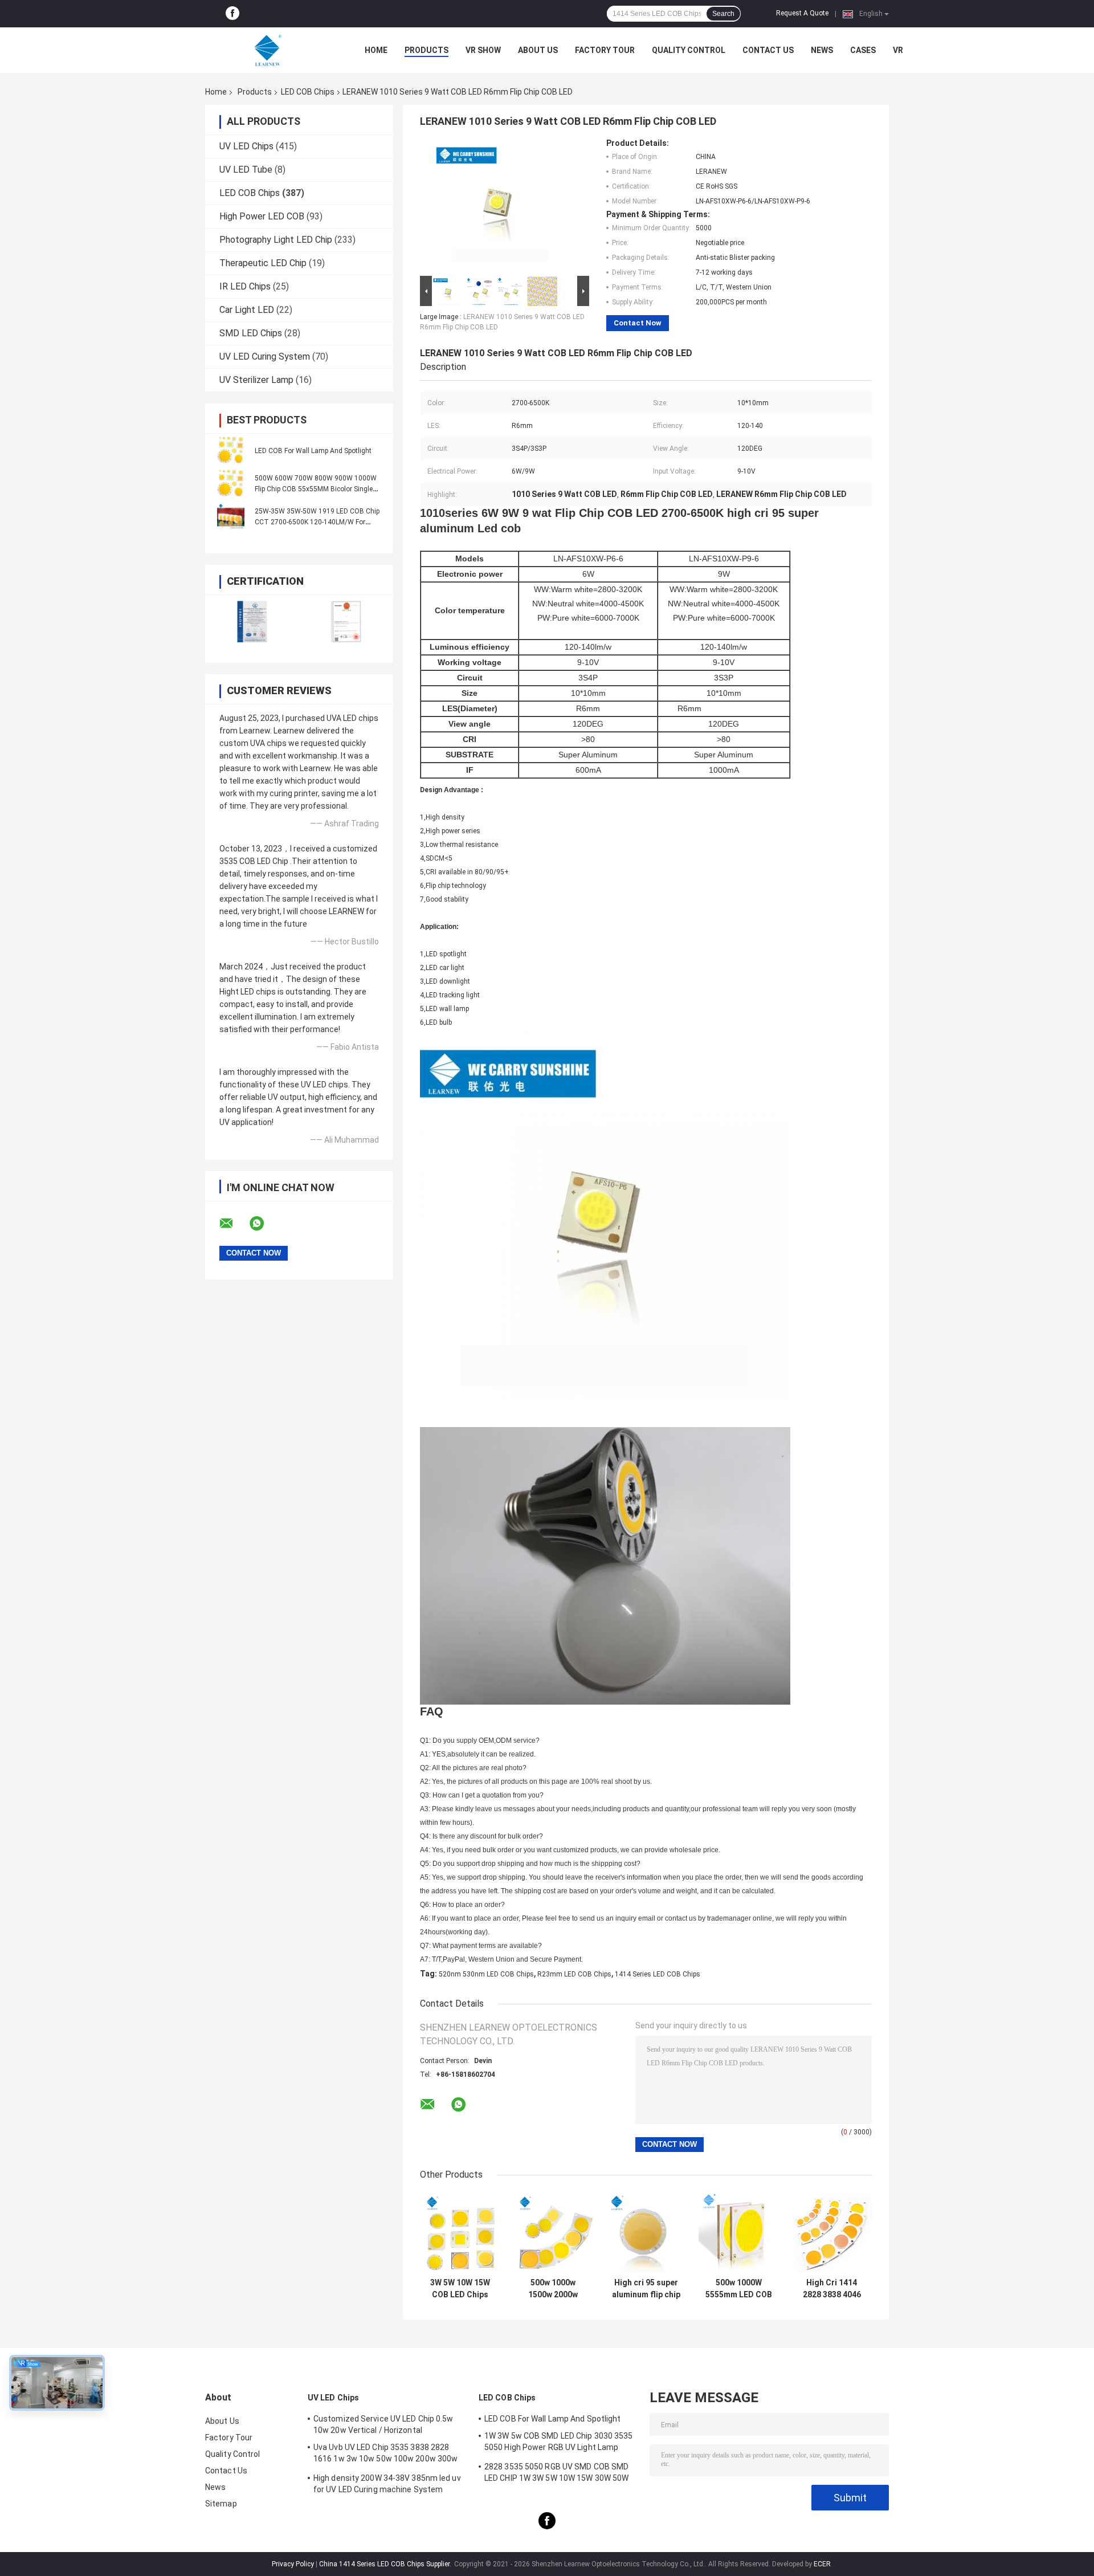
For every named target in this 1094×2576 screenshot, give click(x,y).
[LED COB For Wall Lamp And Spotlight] (231, 450)
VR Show (483, 50)
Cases (863, 50)
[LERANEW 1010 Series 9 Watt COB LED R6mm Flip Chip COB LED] (500, 206)
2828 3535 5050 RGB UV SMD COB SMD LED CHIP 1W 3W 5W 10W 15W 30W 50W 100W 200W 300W (556, 2474)
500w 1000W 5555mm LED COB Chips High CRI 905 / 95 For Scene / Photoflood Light (739, 2289)
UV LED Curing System (265, 356)
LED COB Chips (308, 92)
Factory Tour (605, 50)
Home (376, 50)
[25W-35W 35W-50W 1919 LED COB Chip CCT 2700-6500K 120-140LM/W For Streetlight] (231, 516)
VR (898, 50)
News (822, 50)
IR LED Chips (245, 286)
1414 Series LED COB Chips (658, 1974)
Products (426, 50)
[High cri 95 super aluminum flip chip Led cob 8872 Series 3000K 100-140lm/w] (646, 2232)
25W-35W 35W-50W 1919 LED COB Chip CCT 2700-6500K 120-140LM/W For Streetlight (317, 522)
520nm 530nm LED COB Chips (486, 1974)
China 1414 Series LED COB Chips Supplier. (386, 2564)
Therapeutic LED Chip (263, 263)
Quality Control (689, 50)
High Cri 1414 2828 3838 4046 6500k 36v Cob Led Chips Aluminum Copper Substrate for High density (832, 2289)
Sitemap (221, 2504)
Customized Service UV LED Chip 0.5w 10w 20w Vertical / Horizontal (383, 2424)
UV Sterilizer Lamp (256, 380)
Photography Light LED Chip (276, 240)
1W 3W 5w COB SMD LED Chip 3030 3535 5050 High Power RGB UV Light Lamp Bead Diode (559, 2443)
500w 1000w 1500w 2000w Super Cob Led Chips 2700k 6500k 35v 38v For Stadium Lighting (553, 2289)
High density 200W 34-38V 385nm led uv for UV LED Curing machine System (387, 2484)
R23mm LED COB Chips (574, 1974)
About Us (538, 50)
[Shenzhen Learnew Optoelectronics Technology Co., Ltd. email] (234, 1224)
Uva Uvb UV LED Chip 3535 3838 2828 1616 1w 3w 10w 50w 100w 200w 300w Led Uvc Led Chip (385, 2455)
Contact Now (638, 323)
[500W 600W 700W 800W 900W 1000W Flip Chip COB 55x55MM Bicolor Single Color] (231, 483)
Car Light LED (247, 310)
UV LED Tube (246, 170)
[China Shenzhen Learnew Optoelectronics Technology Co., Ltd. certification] (252, 621)
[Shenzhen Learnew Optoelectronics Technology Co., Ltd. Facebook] (232, 14)
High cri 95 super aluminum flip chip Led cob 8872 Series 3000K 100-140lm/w (646, 2289)
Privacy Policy (293, 2564)
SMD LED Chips (251, 333)
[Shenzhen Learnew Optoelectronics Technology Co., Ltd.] (268, 50)
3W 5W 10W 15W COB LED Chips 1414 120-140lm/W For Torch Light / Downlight (460, 2289)
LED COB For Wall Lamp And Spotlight (313, 451)
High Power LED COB (262, 216)
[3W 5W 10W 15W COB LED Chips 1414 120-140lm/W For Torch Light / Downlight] (460, 2232)
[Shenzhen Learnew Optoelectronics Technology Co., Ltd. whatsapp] (264, 1224)
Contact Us (768, 50)
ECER (822, 2564)
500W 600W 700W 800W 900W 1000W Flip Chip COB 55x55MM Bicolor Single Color (316, 489)
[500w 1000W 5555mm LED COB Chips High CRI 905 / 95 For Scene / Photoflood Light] (739, 2232)
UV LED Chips (246, 146)
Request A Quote (802, 13)
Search (723, 14)
